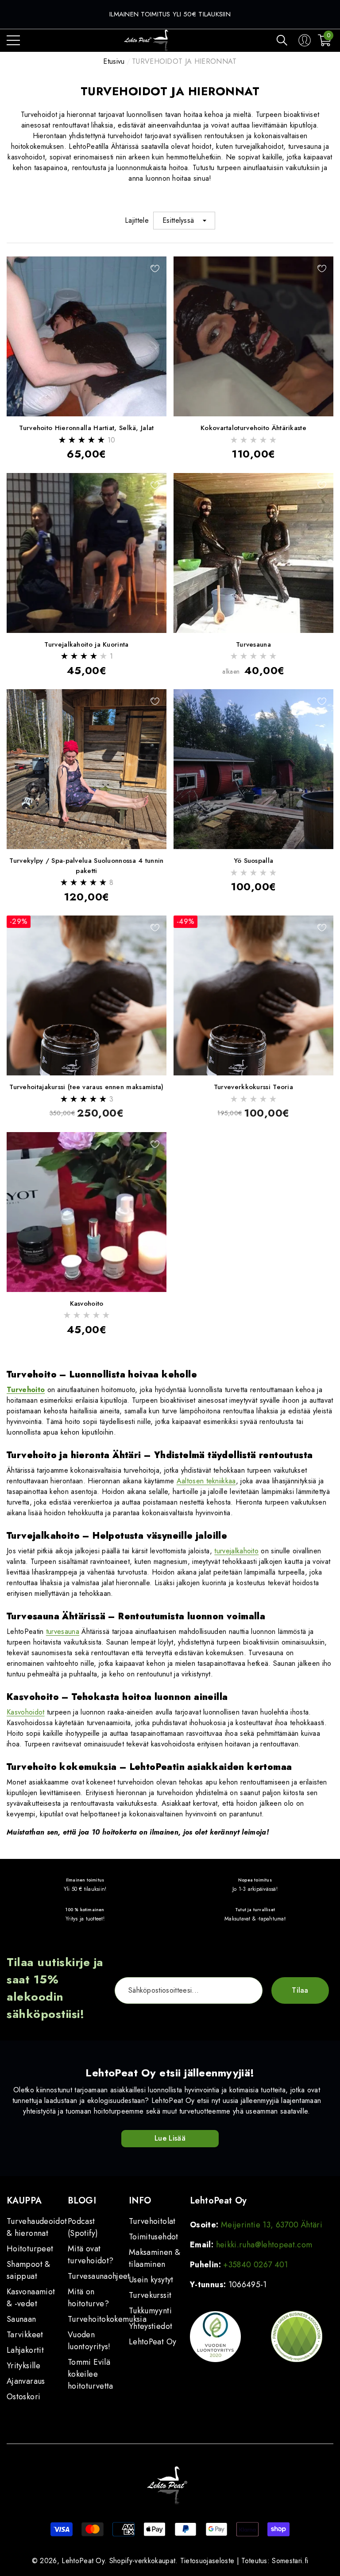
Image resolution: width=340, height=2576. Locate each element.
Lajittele (137, 220)
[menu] (13, 40)
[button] (282, 40)
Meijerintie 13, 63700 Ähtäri (272, 2225)
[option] (170, 14)
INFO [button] (140, 2201)
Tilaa (300, 1990)
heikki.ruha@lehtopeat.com (264, 2245)
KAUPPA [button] (24, 2201)
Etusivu (114, 61)
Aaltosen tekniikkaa (206, 1481)
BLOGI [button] (82, 2201)
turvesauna (63, 1631)
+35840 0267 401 (255, 2265)
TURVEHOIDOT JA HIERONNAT (184, 61)
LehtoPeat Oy (83, 2561)
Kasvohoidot (26, 1712)
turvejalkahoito (236, 1551)
